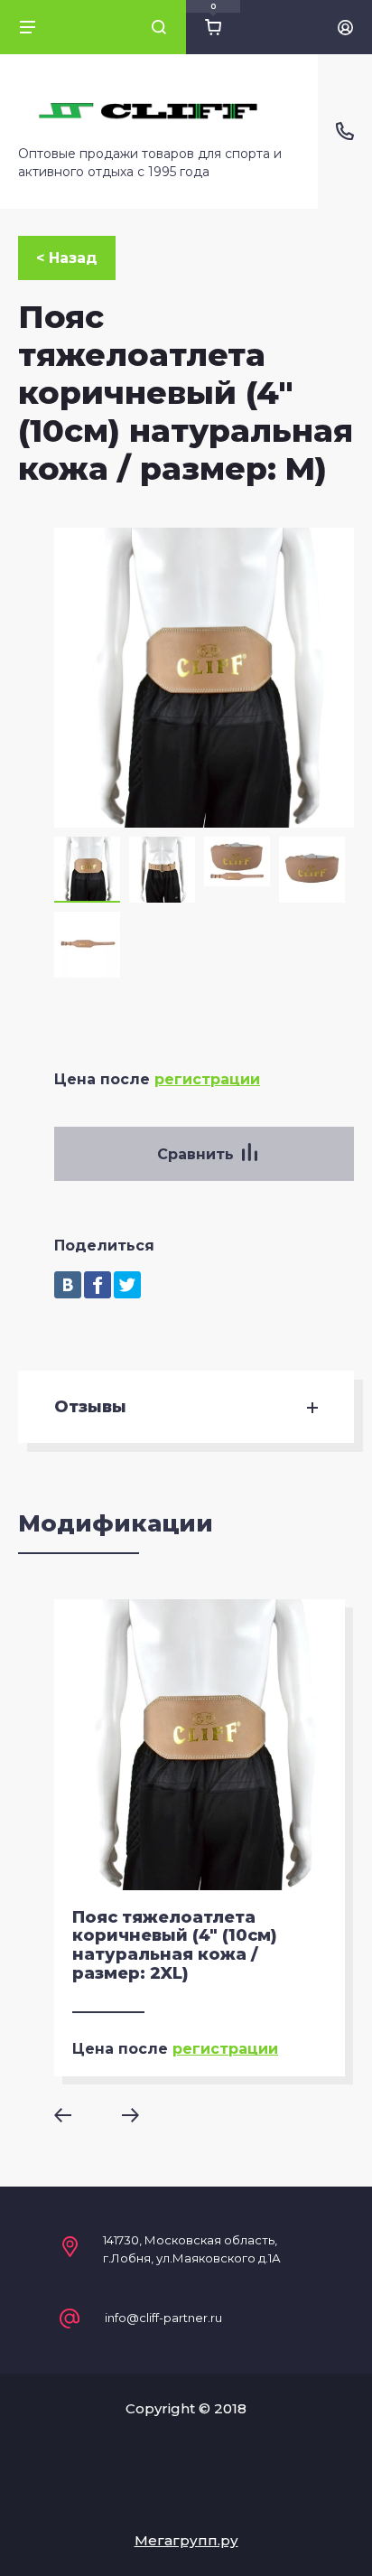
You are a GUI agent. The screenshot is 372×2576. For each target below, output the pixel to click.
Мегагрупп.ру (186, 2540)
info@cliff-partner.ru (163, 2318)
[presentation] (75, 2115)
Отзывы (90, 1407)
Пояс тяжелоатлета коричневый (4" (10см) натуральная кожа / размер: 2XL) (175, 1945)
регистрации (207, 1079)
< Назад (67, 258)
